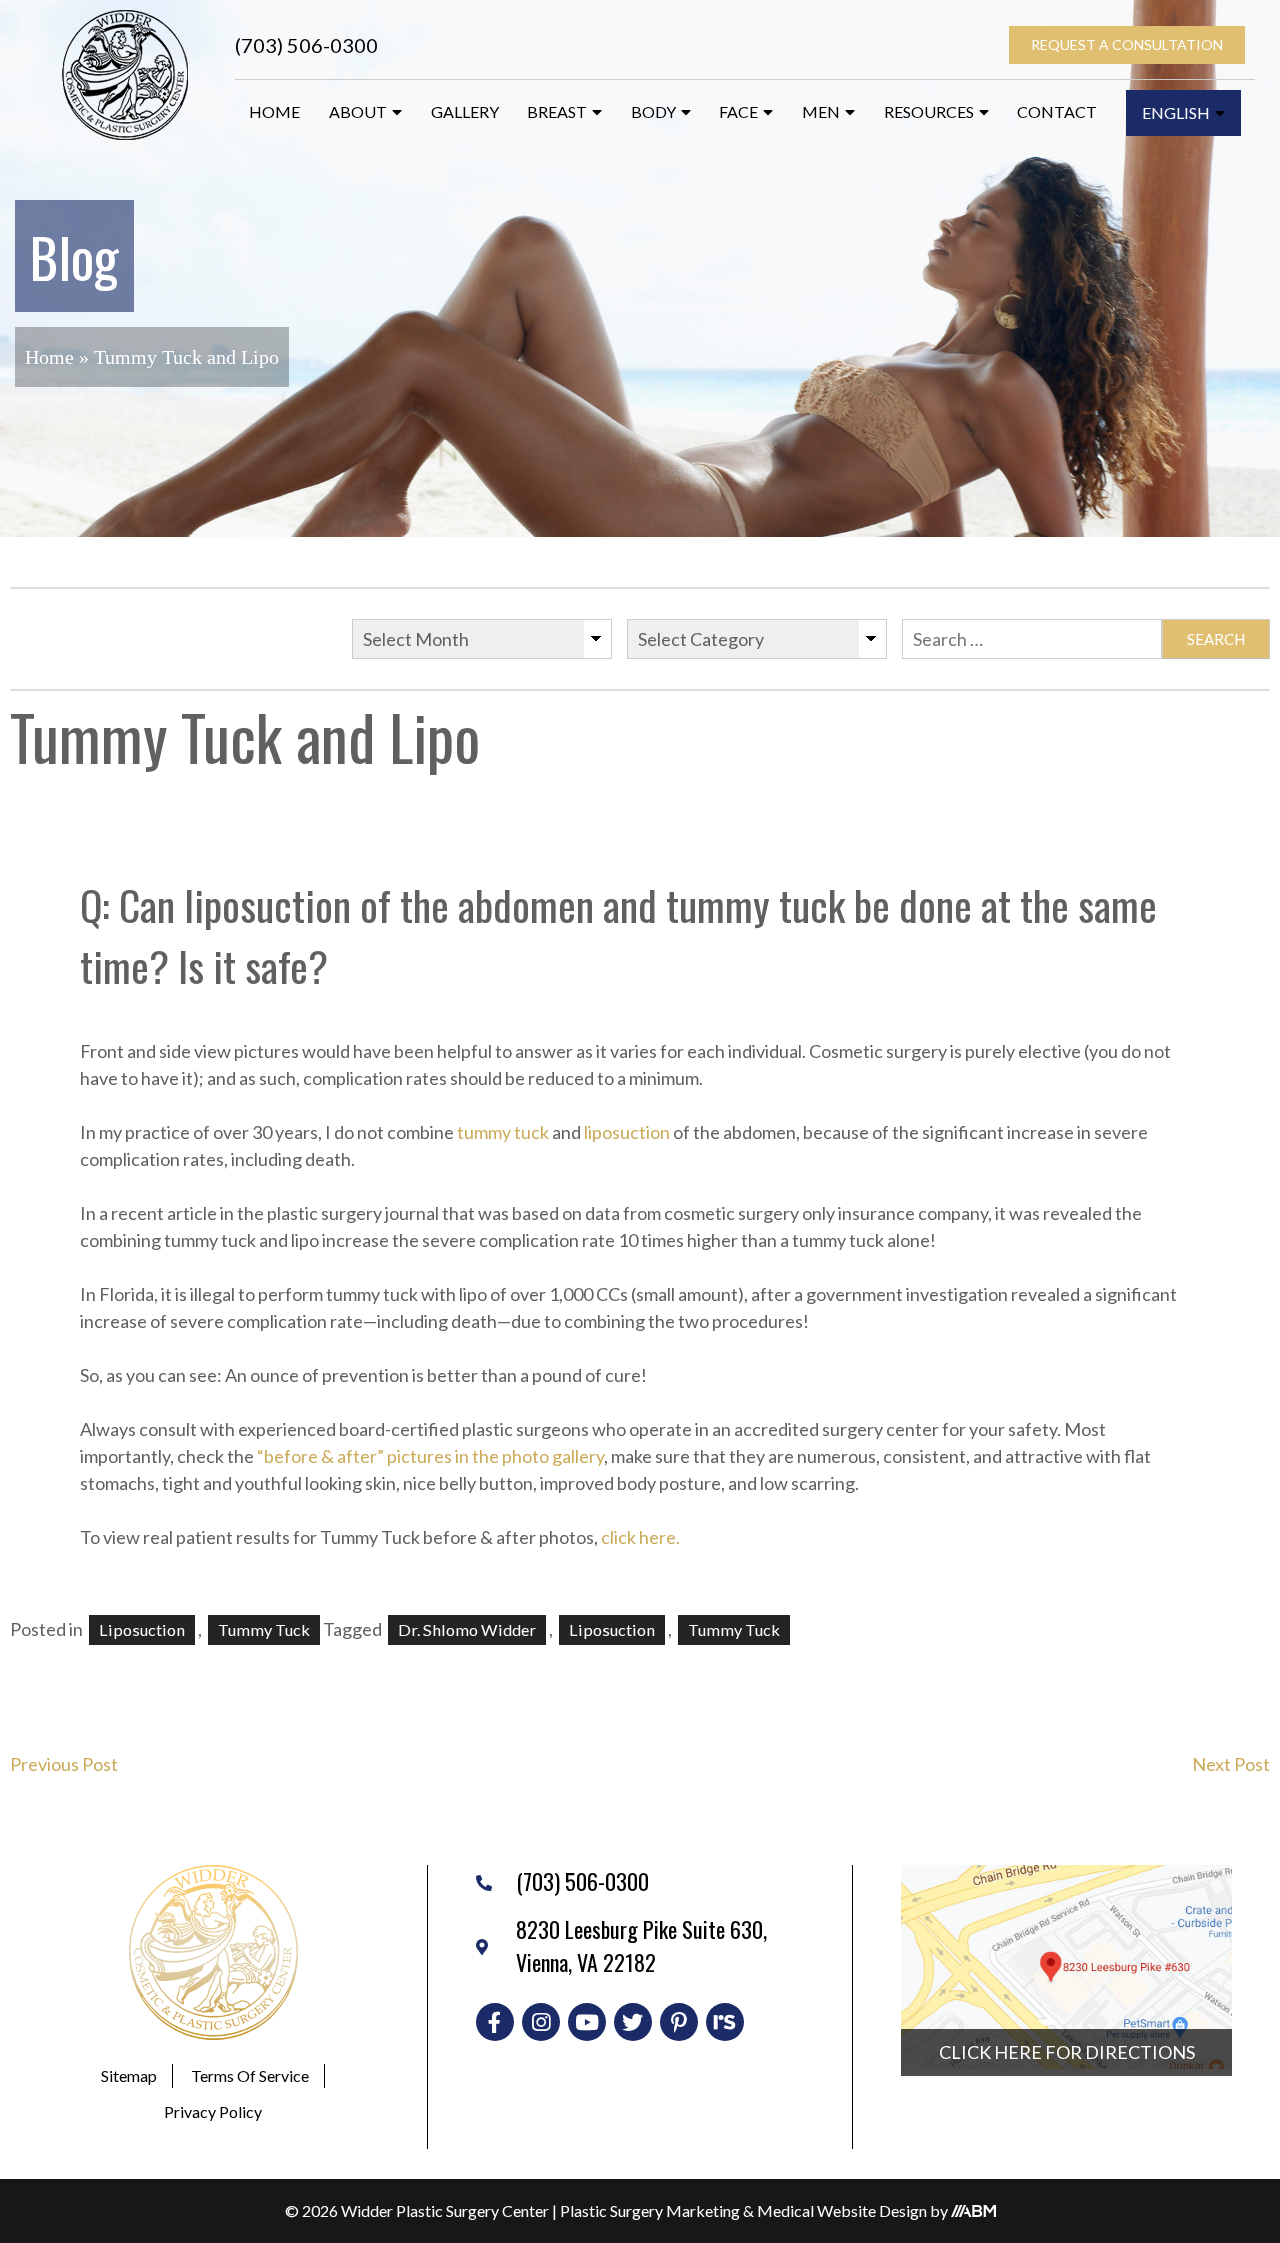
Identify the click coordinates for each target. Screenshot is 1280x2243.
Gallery (465, 111)
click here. (640, 1537)
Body (653, 111)
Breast (557, 111)
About (358, 111)
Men (821, 111)
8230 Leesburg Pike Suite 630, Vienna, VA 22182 (641, 1945)
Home (274, 111)
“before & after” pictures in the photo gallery (430, 1456)
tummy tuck (503, 1132)
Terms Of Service (250, 2075)
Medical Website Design (842, 2210)
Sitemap (129, 2075)
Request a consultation (1127, 44)
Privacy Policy (213, 2111)
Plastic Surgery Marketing (650, 2210)
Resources (929, 111)
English (1176, 112)
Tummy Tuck (734, 1629)
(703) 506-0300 (306, 45)
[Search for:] (1032, 639)
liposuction (627, 1132)
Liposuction (142, 1629)
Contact (1057, 111)
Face (738, 111)
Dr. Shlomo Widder (467, 1629)
